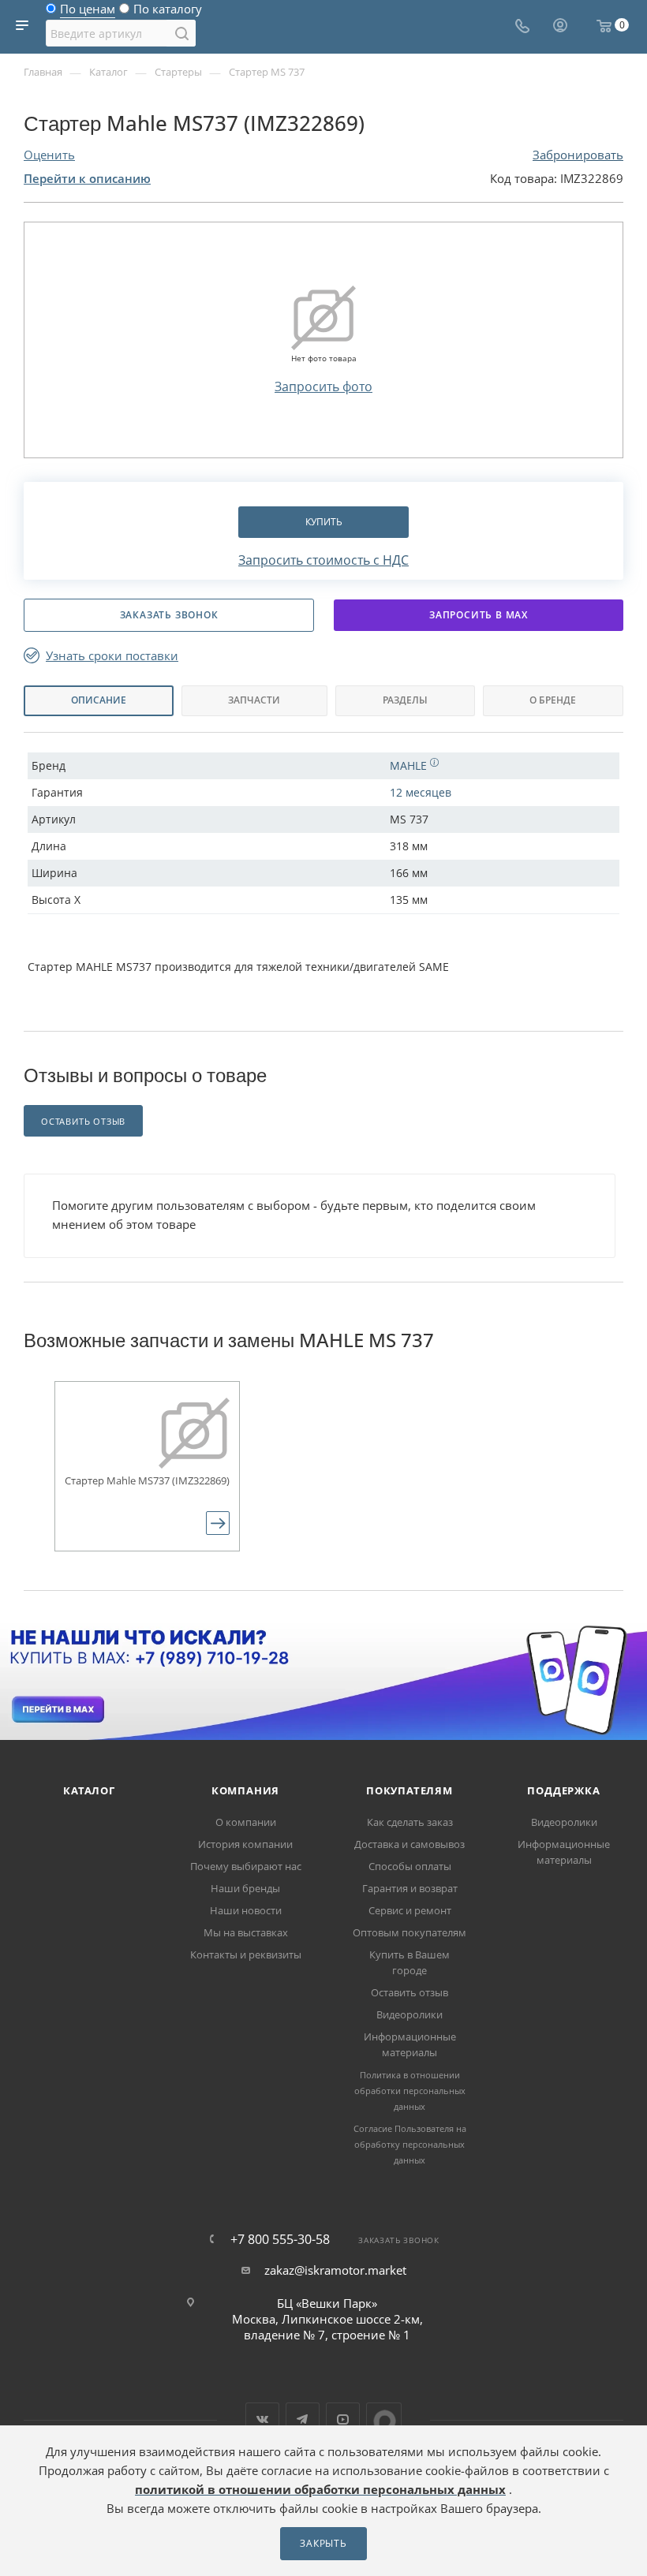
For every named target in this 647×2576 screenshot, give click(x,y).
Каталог (89, 1790)
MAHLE (410, 765)
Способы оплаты (410, 1866)
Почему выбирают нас (246, 1866)
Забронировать (578, 155)
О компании (246, 1822)
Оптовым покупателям (410, 1932)
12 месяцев (421, 792)
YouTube (343, 2419)
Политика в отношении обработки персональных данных (410, 2091)
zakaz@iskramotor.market (335, 2270)
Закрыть (323, 2543)
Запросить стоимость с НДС (323, 560)
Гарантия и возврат (410, 1888)
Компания (245, 1790)
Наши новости (246, 1910)
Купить (324, 522)
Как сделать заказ (410, 1822)
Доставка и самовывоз (410, 1844)
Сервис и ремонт (410, 1910)
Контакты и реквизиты (246, 1954)
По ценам (88, 13)
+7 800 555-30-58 (280, 2239)
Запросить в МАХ (479, 615)
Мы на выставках (246, 1932)
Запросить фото (323, 386)
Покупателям (410, 1790)
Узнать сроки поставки (112, 656)
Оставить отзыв (410, 1992)
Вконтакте (262, 2419)
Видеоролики (410, 2014)
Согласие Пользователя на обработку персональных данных (410, 2144)
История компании (245, 1844)
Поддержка (563, 1790)
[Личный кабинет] (560, 27)
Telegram (303, 2419)
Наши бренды (245, 1888)
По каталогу (168, 13)
